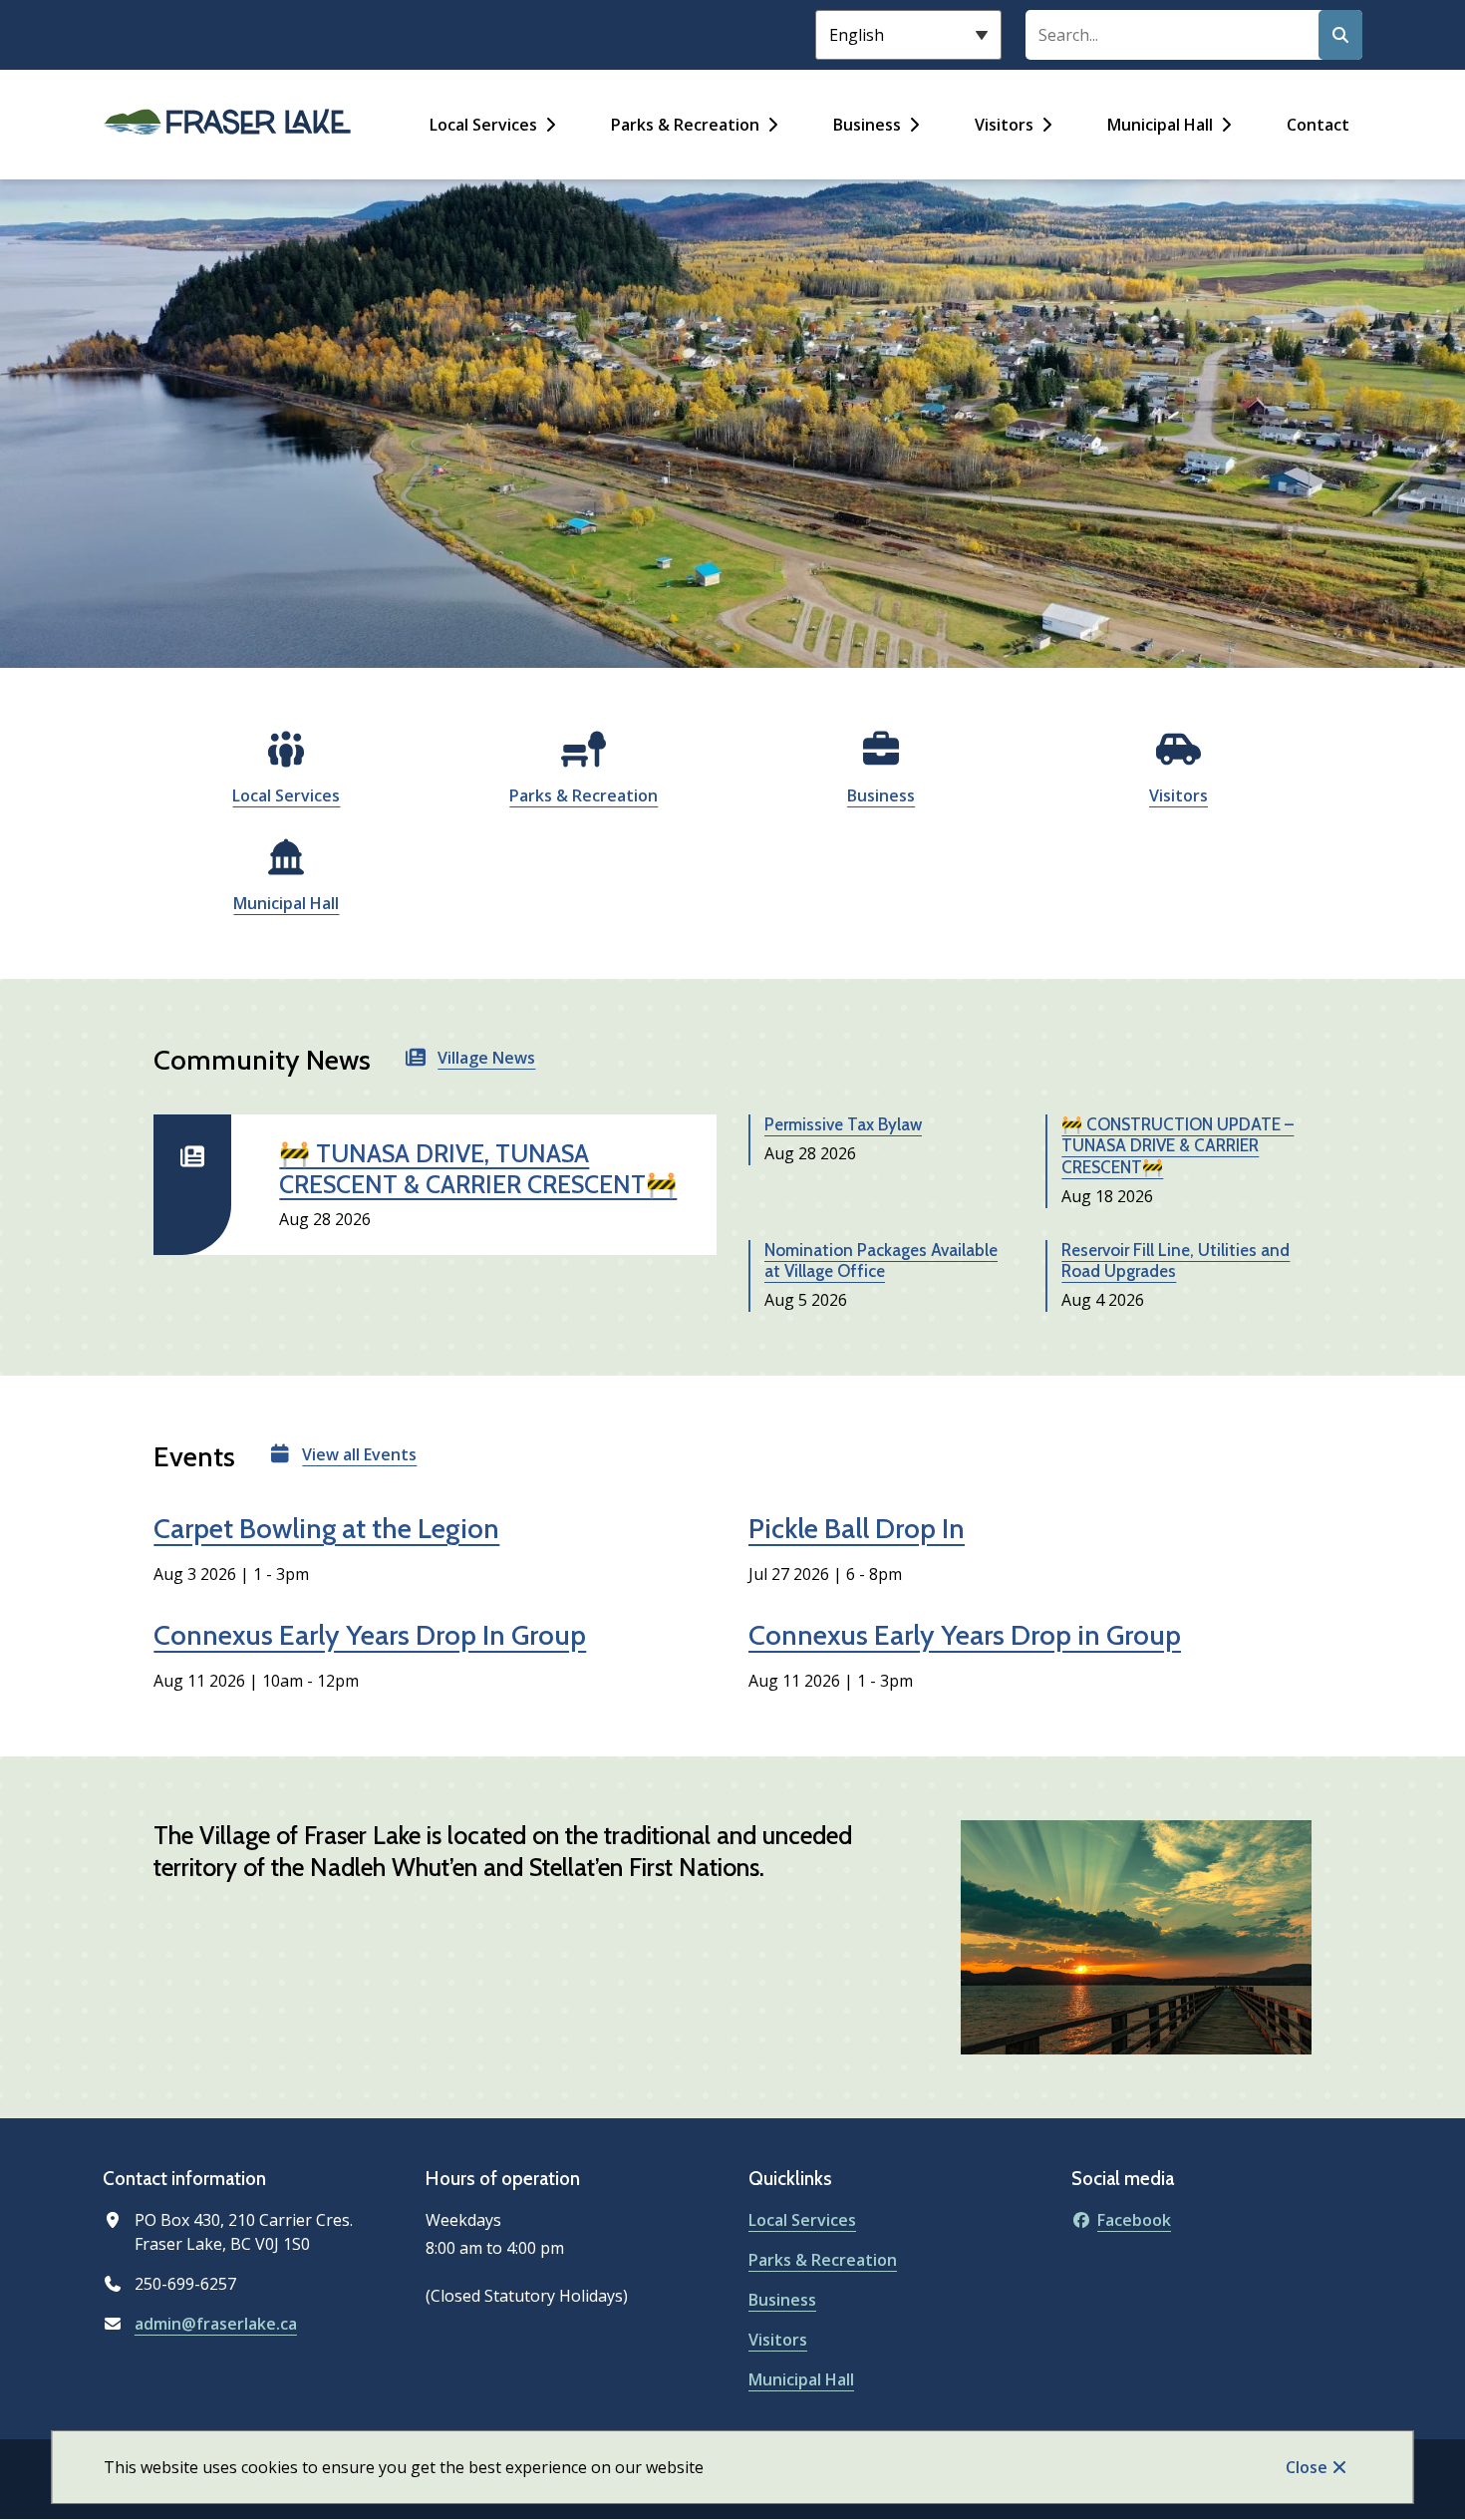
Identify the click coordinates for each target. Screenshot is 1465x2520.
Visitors (1004, 125)
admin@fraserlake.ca (216, 2324)
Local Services (483, 125)
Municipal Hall (1160, 125)
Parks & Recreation (685, 125)
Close (1307, 2467)
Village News (486, 1058)
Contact (1318, 125)
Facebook (1134, 2220)
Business (867, 125)
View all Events (359, 1454)
